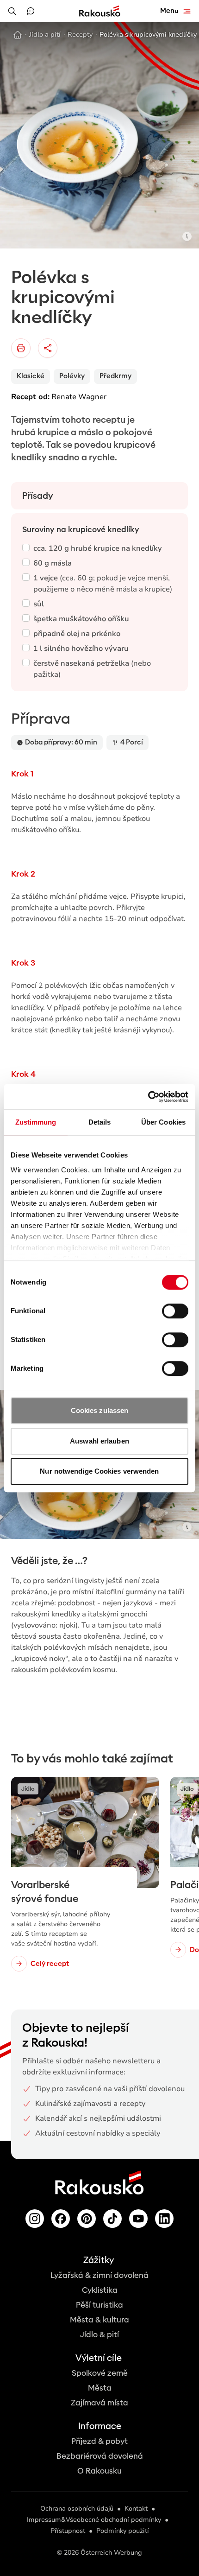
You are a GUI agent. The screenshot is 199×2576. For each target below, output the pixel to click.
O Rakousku (99, 2471)
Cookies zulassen (100, 1410)
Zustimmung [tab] (36, 1122)
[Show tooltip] (187, 236)
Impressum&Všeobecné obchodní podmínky (94, 2520)
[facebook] (61, 2219)
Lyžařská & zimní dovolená (99, 2275)
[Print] (21, 348)
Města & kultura (99, 2320)
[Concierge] (31, 11)
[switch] (175, 1311)
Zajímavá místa (99, 2403)
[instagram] (35, 2219)
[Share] (48, 348)
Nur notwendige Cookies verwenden (99, 1471)
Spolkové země (100, 2373)
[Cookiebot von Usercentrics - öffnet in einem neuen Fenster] (148, 1097)
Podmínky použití (123, 2531)
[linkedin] (164, 2219)
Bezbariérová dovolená (100, 2456)
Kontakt (136, 2509)
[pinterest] (87, 2219)
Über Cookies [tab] (163, 1122)
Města (100, 2388)
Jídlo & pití (99, 2335)
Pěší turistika (99, 2305)
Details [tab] (100, 1122)
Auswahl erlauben (99, 1441)
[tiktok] (112, 2219)
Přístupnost (68, 2531)
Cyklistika (100, 2290)
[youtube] (138, 2219)
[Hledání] (12, 11)
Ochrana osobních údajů (77, 2509)
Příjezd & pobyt (99, 2441)
